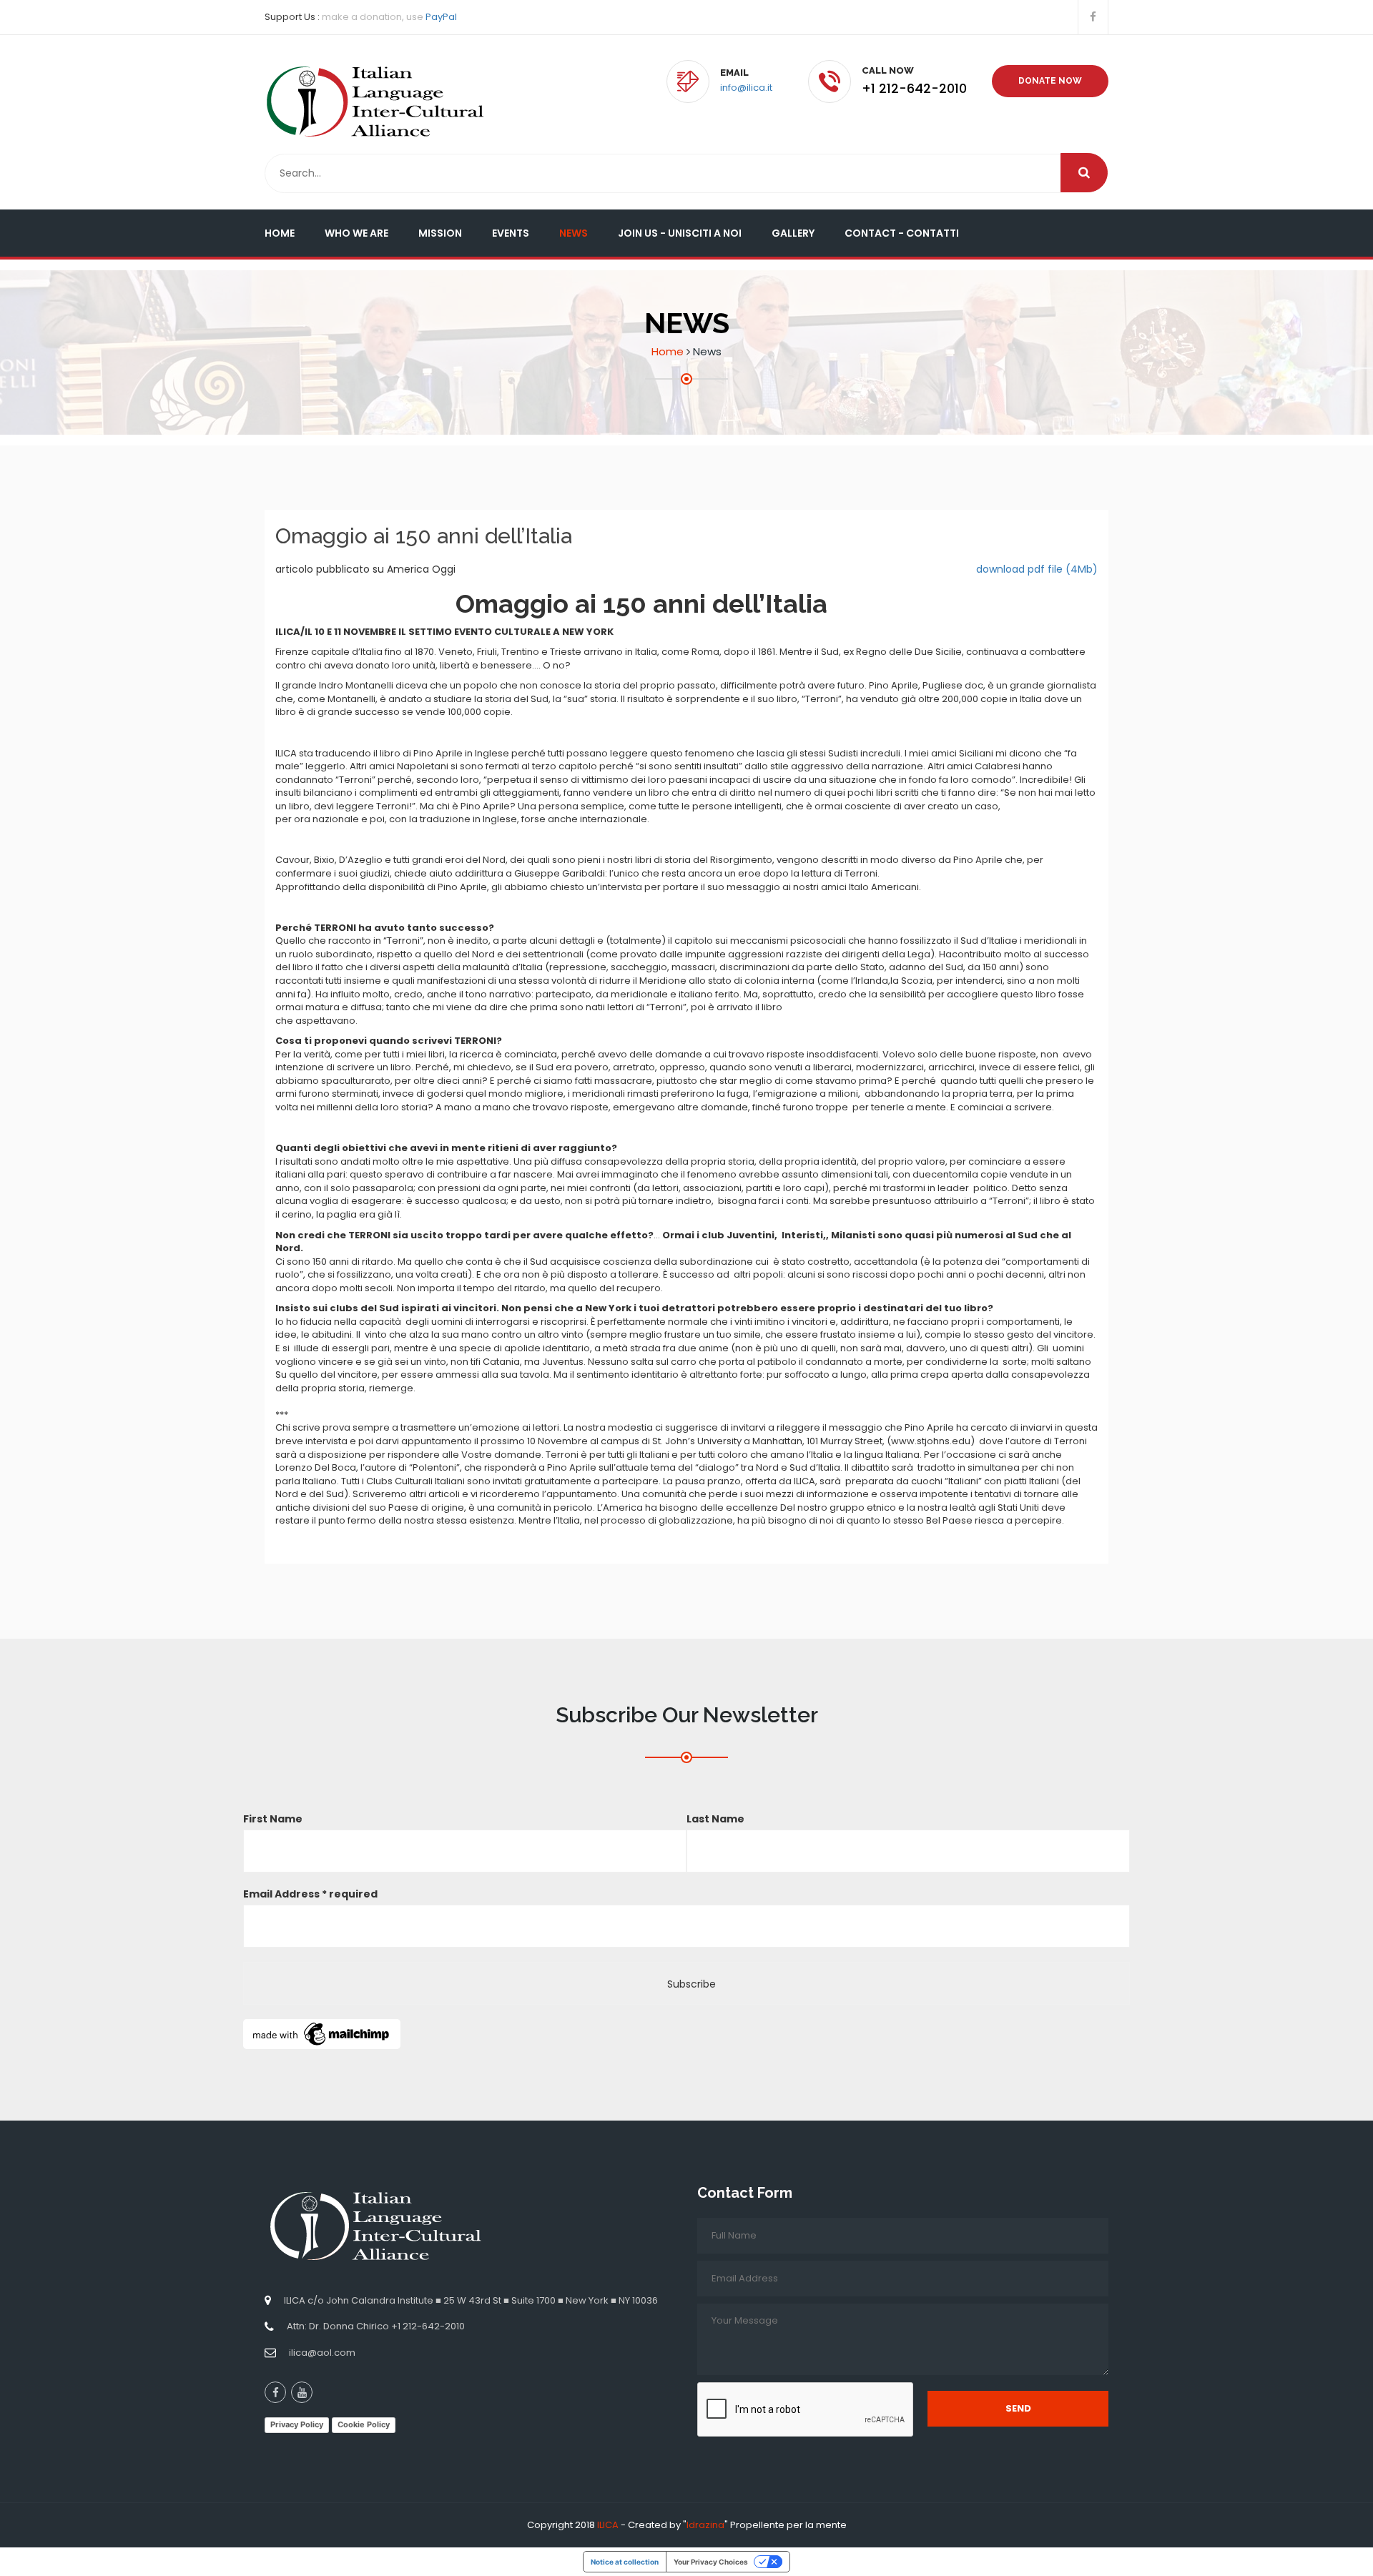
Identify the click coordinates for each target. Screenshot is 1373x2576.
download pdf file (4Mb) (1037, 569)
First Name (273, 1819)
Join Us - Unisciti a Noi (680, 233)
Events (511, 233)
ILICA (608, 2525)
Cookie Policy (364, 2424)
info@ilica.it (746, 88)
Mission (440, 233)
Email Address (310, 1894)
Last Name (715, 1819)
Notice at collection (625, 2562)
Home (280, 233)
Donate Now (1050, 81)
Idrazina (705, 2525)
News (574, 233)
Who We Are (356, 233)
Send (1018, 2408)
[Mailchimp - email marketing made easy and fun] (322, 2033)
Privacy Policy (297, 2424)
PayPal (441, 17)
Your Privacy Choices (711, 2562)
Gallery (793, 233)
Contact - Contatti (902, 233)
